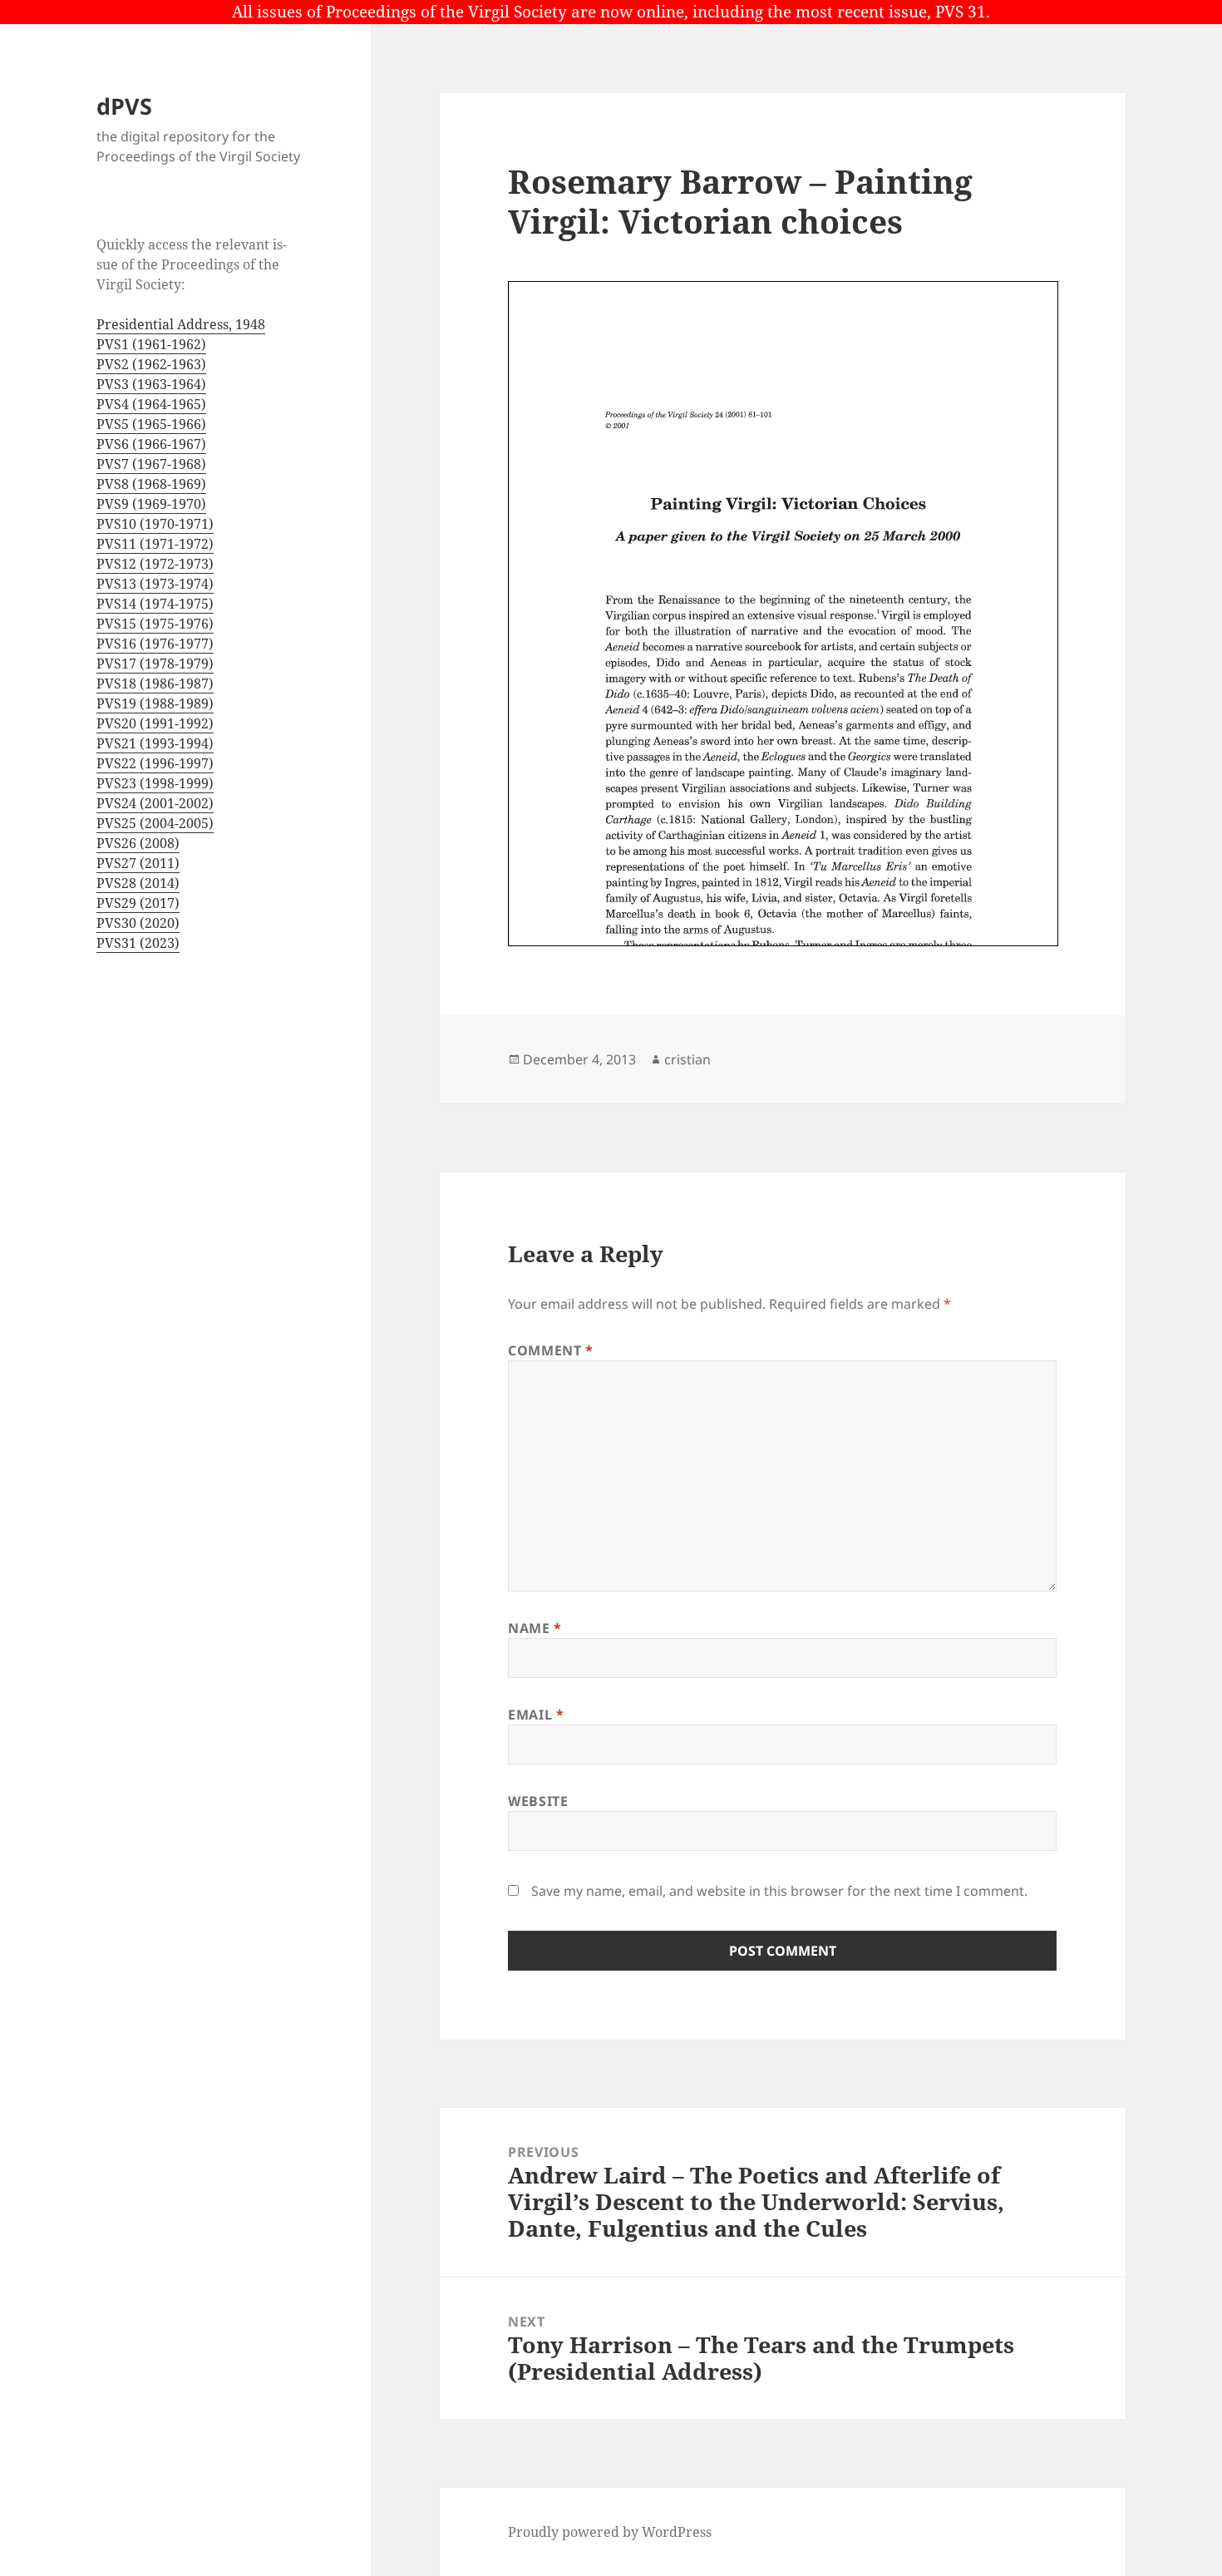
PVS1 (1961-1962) (151, 344)
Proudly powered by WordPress (610, 2532)
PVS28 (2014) (138, 883)
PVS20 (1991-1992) (155, 723)
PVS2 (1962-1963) (151, 364)
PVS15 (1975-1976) (155, 624)
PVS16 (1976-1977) (155, 644)
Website (538, 1801)
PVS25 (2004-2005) (155, 823)
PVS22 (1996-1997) (155, 763)
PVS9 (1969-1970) (151, 504)
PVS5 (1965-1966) (151, 424)
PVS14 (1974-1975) (155, 604)
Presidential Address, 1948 (181, 324)
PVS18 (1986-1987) (155, 683)
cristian (687, 1059)
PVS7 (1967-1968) (151, 464)
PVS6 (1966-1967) (151, 444)
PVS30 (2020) (138, 923)
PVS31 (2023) (138, 943)
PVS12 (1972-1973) (155, 564)
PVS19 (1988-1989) (155, 703)
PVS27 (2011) (138, 863)
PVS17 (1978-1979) (155, 664)
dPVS (124, 106)
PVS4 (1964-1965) (151, 404)
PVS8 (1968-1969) (151, 484)
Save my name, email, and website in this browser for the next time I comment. (779, 1891)
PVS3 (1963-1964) (151, 384)
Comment (551, 1350)
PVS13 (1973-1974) (155, 584)
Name (535, 1628)
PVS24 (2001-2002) (155, 803)
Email (536, 1715)
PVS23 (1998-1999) (155, 783)
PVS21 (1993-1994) (155, 743)
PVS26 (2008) (138, 843)
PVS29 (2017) (138, 903)
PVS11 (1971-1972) (155, 544)
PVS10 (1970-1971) (155, 524)
